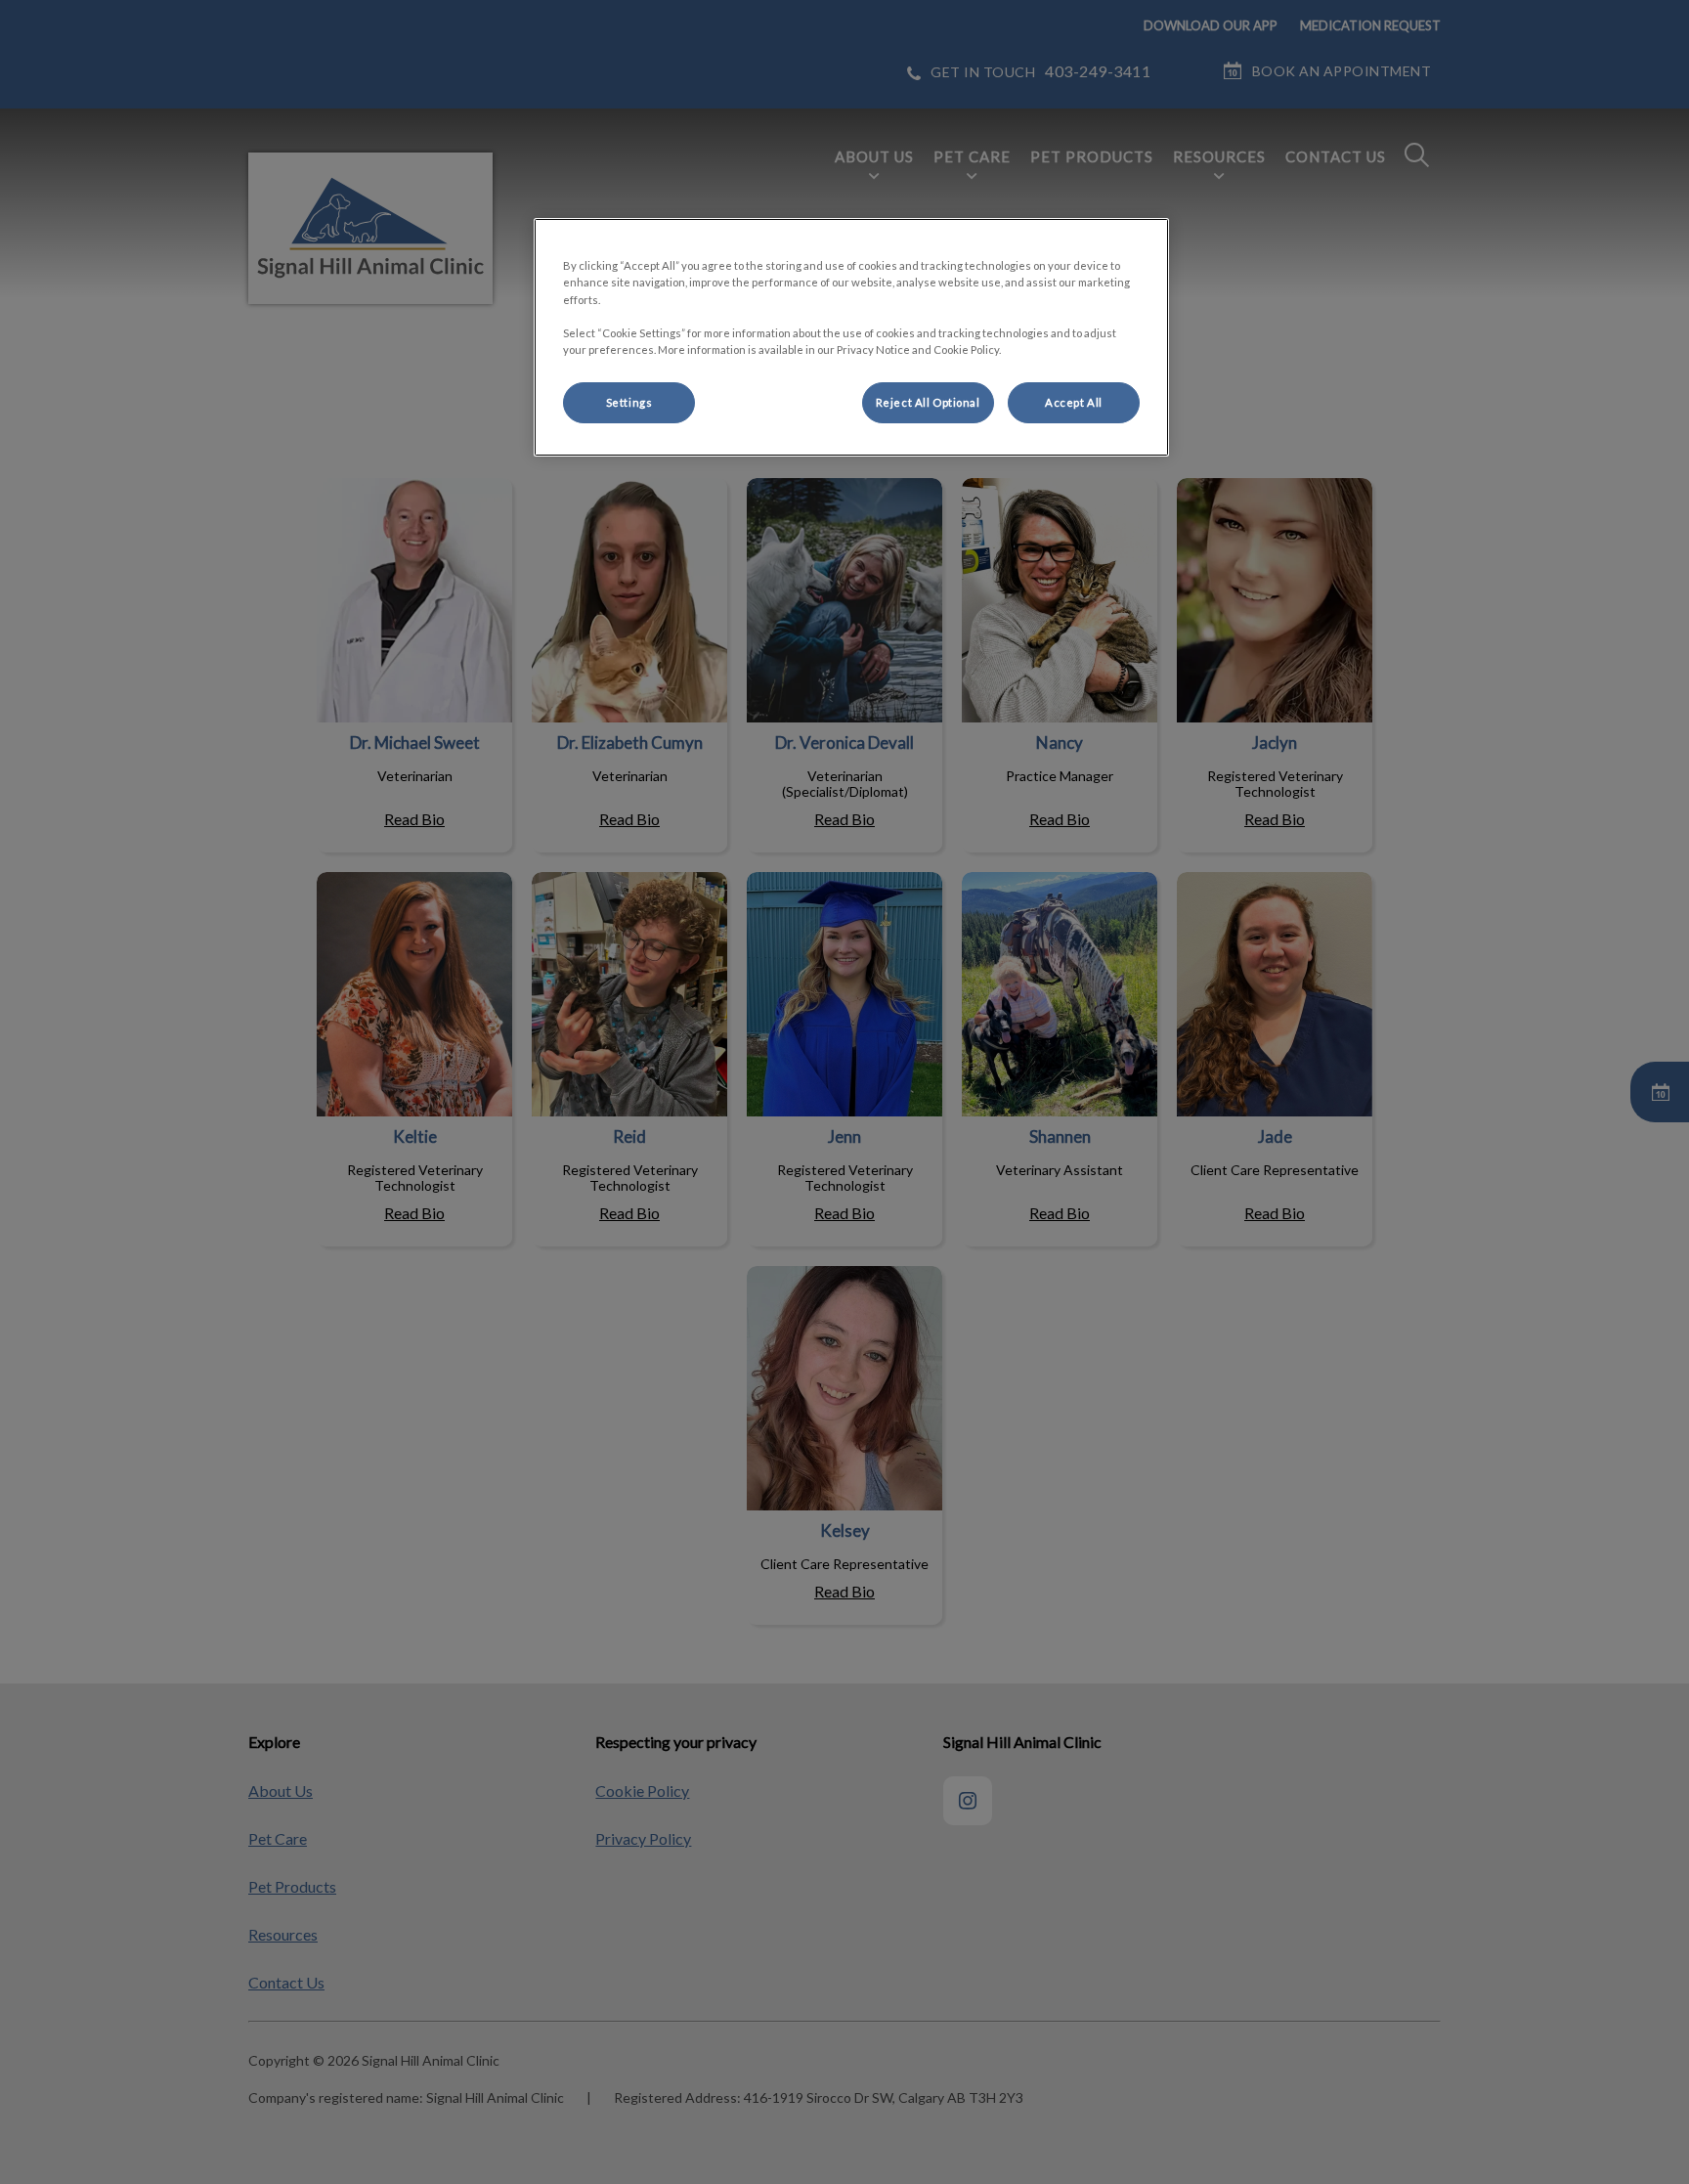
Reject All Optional (928, 402)
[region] (851, 337)
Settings (629, 402)
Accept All (1074, 402)
